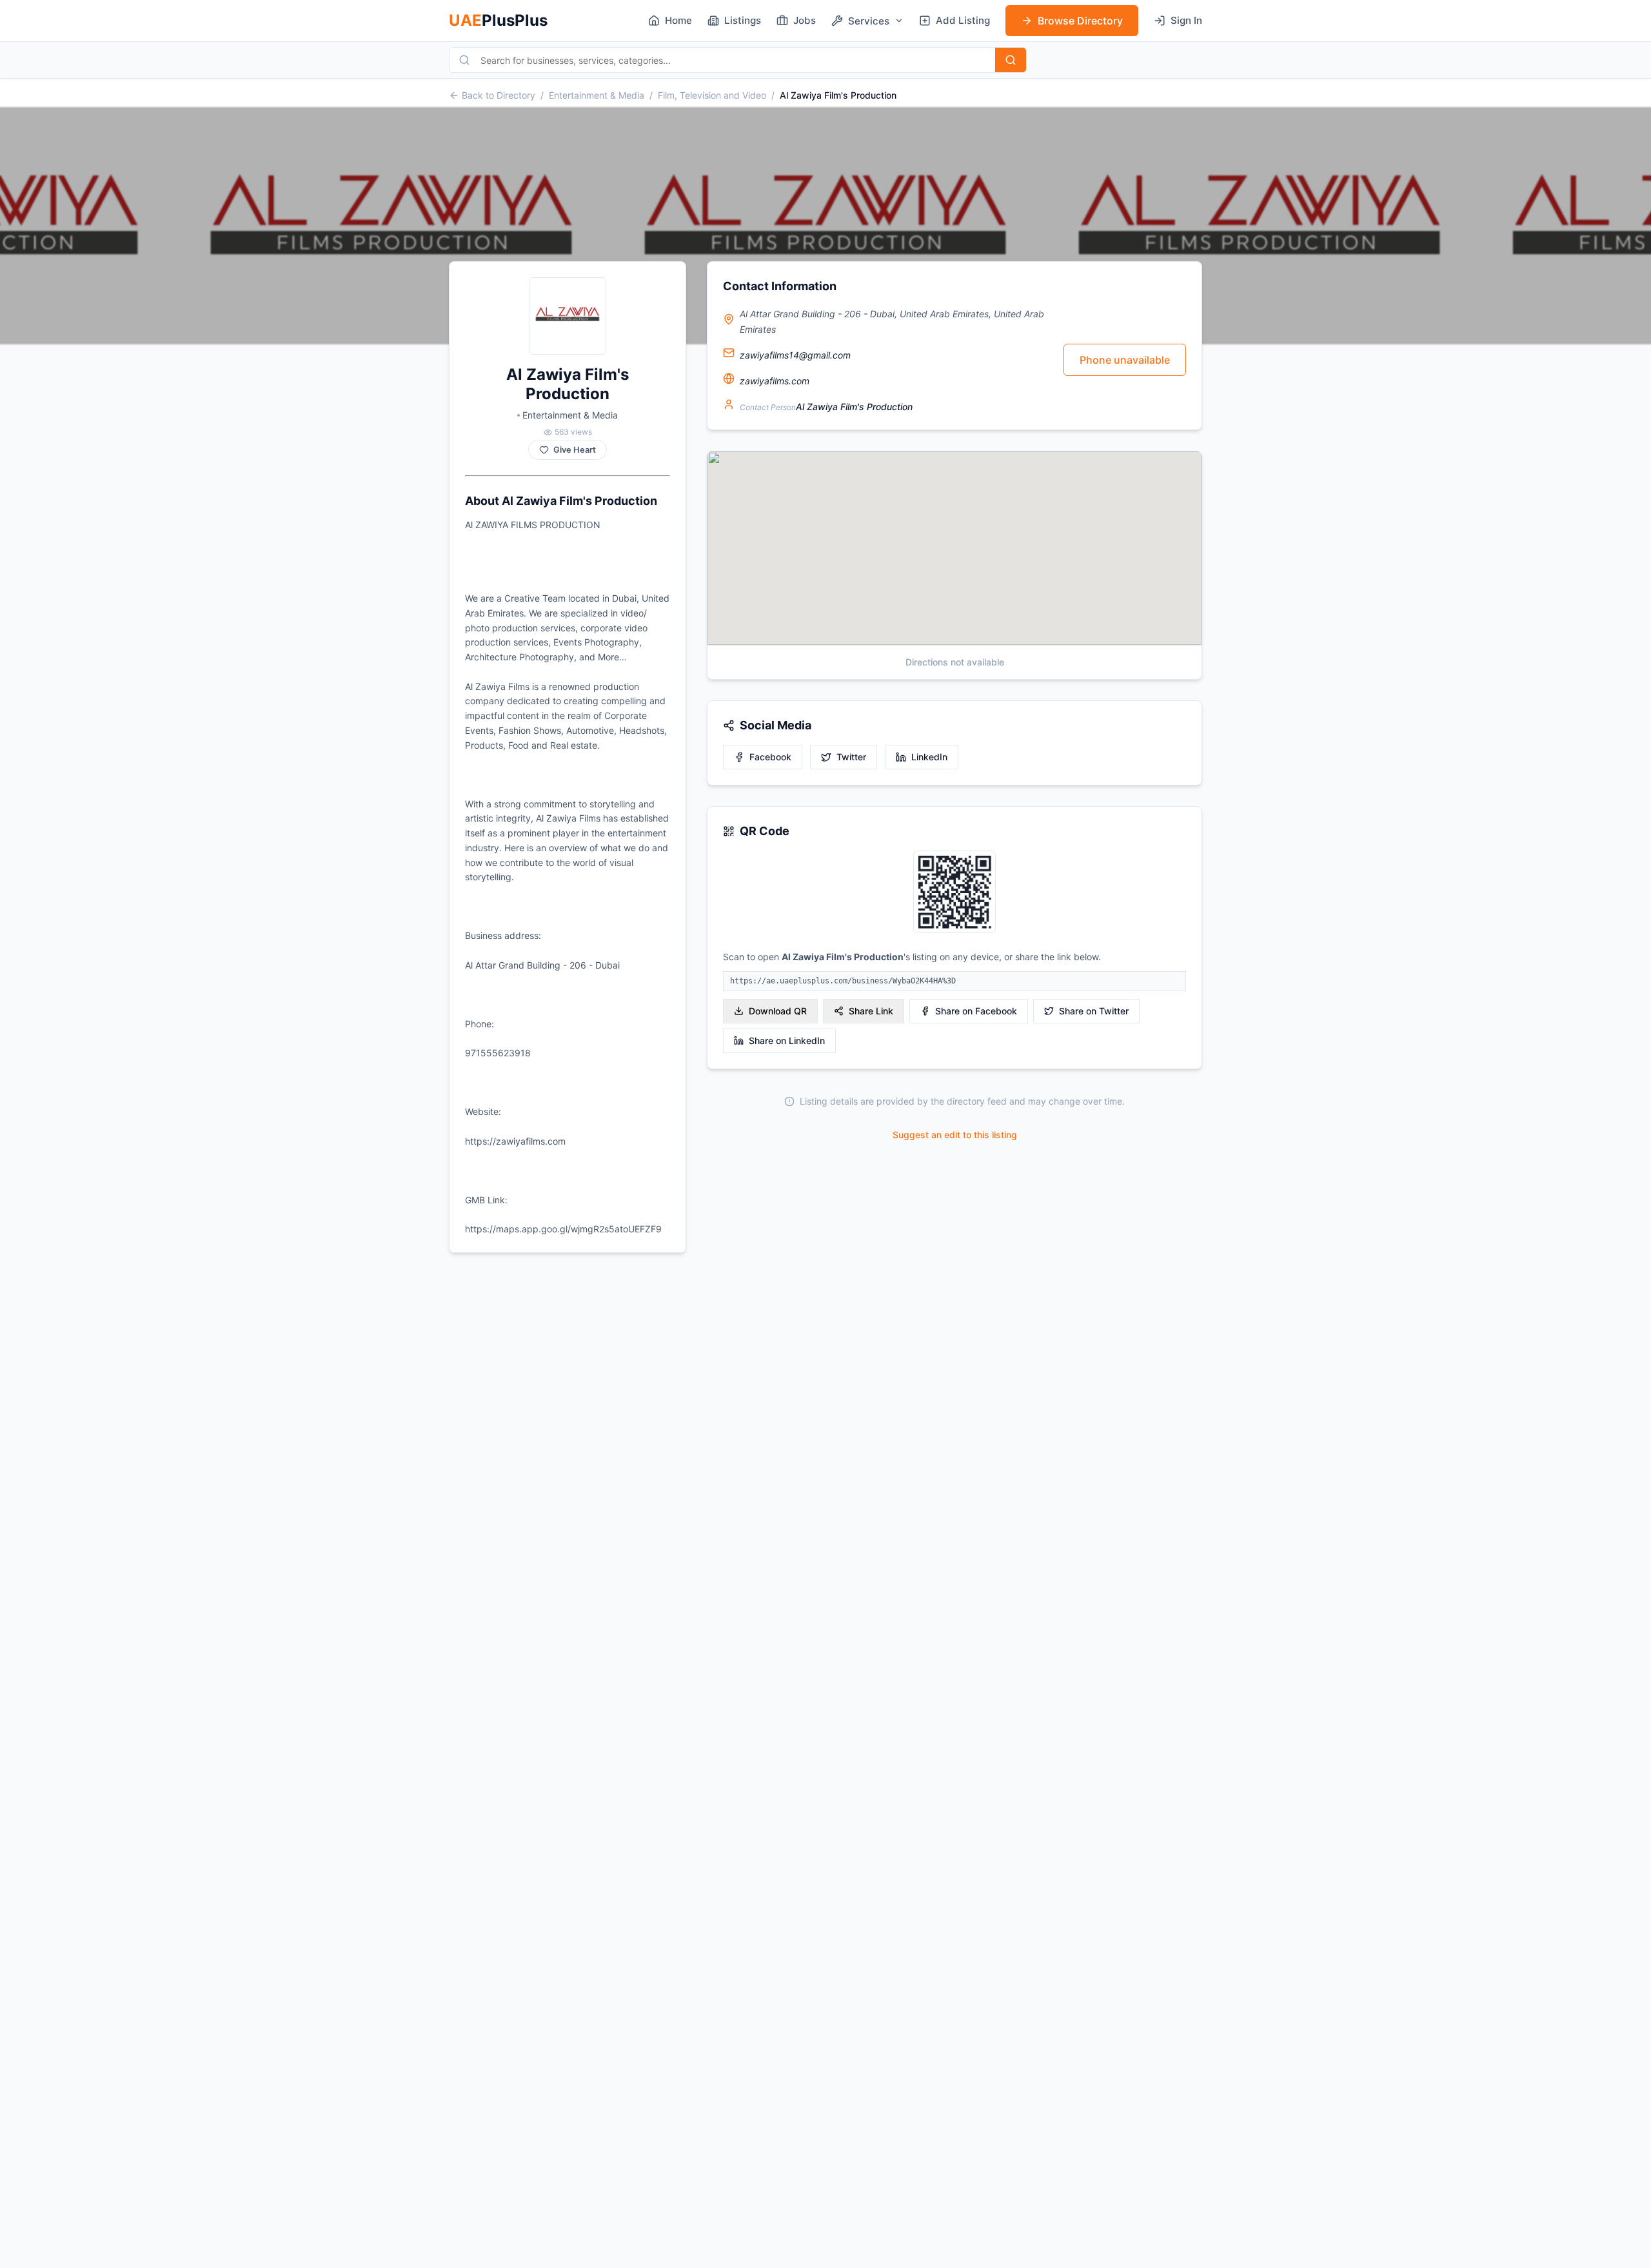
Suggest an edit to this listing (955, 1135)
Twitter (851, 757)
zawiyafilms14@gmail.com (795, 355)
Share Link (871, 1011)
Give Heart (575, 450)
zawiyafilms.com (775, 381)
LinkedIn (929, 757)
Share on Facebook (976, 1011)
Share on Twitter (1094, 1011)
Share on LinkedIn (787, 1040)
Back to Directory (499, 95)
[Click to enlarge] (954, 893)
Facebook (770, 757)
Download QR (778, 1011)
